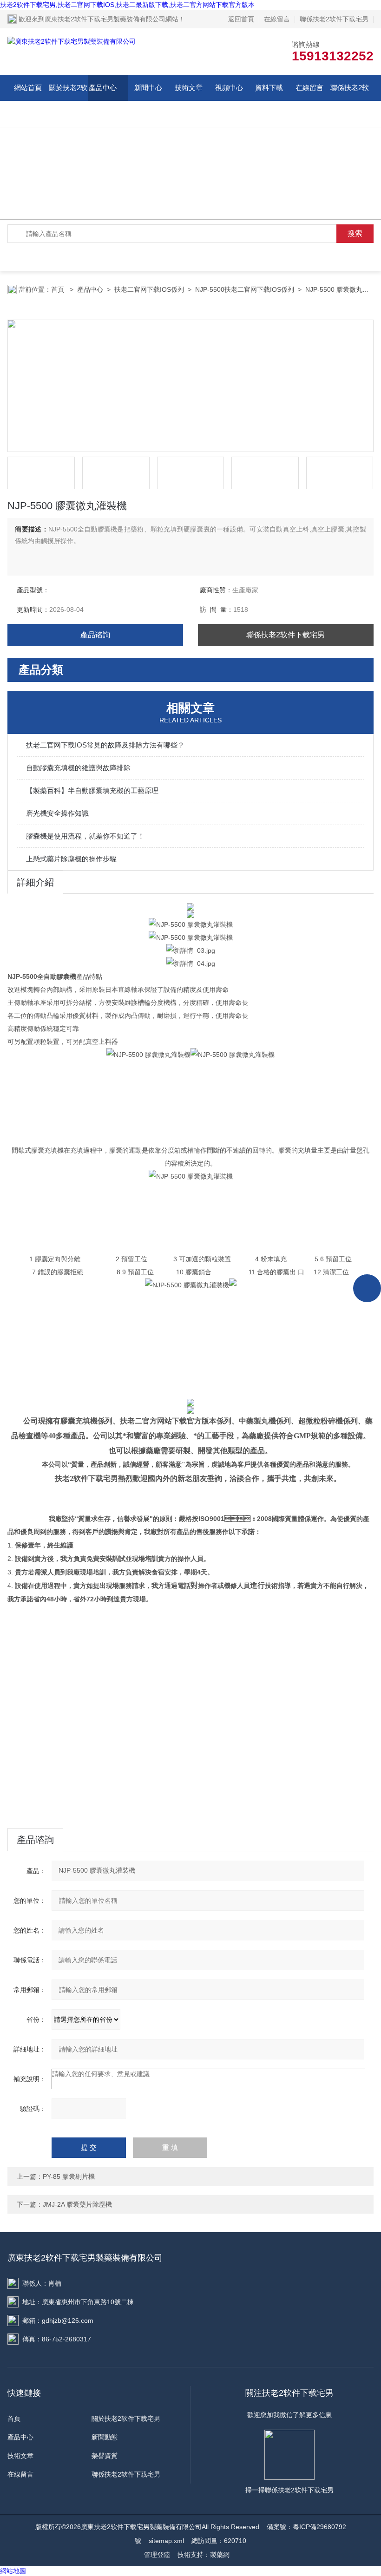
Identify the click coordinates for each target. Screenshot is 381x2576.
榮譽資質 (105, 2456)
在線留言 (277, 19)
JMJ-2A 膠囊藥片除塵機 (77, 2204)
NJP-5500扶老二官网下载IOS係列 (245, 289)
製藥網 (220, 2555)
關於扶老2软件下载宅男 (68, 101)
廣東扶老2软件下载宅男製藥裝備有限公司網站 (112, 19)
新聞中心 (148, 88)
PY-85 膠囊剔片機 (69, 2176)
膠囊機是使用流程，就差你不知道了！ (85, 836)
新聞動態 (105, 2437)
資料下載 (269, 88)
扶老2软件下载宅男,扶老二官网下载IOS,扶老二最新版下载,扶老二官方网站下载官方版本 (127, 5)
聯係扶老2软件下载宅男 (334, 19)
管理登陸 (157, 2555)
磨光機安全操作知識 (57, 813)
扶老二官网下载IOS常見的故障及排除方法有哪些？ (105, 745)
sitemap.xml (166, 2541)
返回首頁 (241, 19)
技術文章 (189, 88)
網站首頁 (28, 88)
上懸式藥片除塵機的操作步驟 (71, 859)
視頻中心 (229, 88)
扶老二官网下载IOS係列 (149, 289)
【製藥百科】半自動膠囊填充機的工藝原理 (92, 790)
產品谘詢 (95, 635)
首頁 (59, 289)
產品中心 (103, 88)
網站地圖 (13, 2571)
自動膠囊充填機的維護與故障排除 (78, 768)
